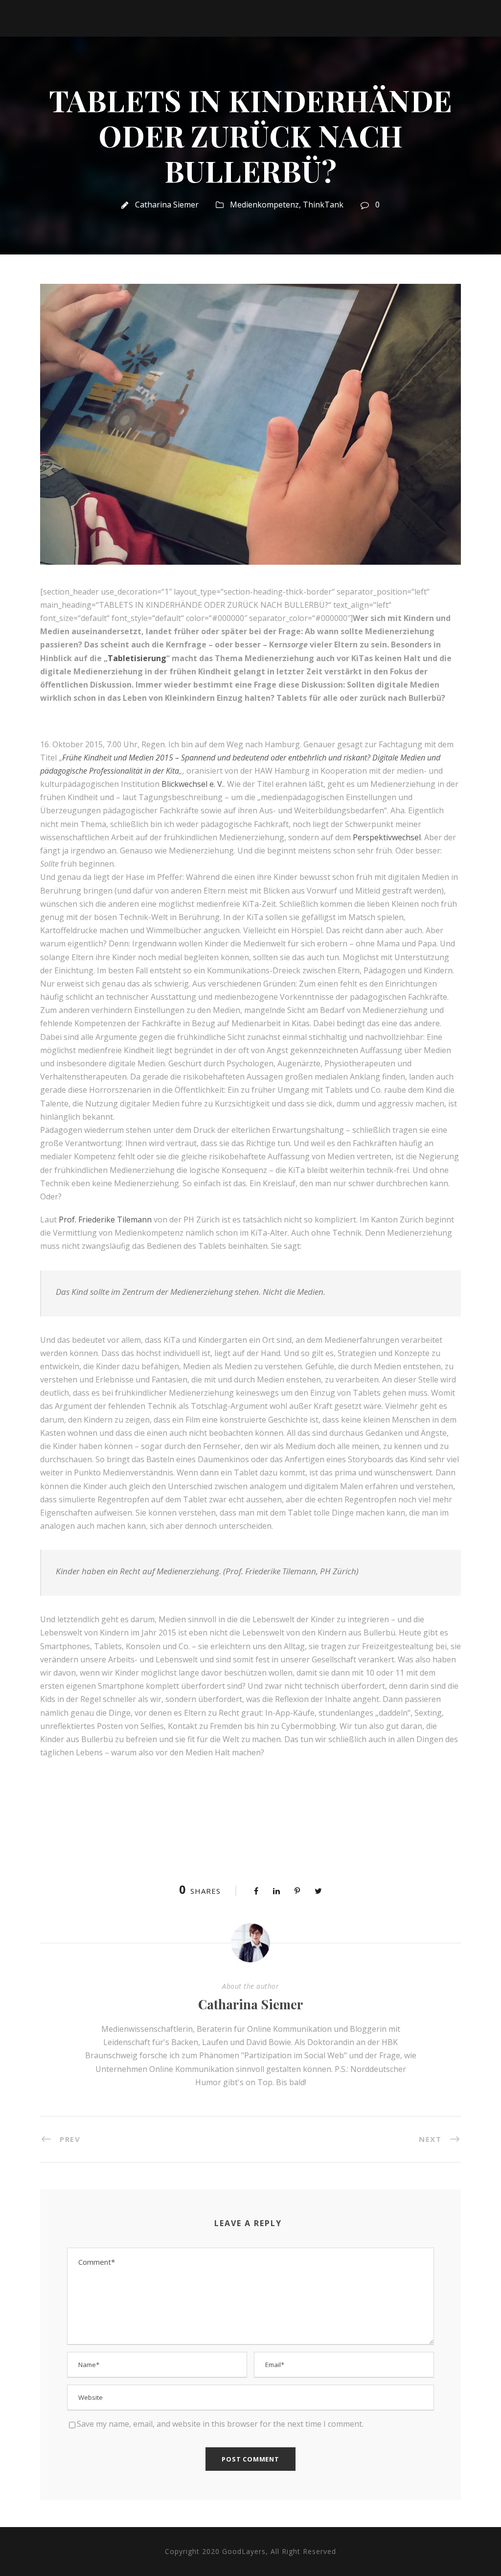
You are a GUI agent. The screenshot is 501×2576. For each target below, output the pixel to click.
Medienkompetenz (264, 205)
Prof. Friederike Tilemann (105, 1219)
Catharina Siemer (167, 205)
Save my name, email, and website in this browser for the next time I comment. (220, 2424)
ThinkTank (323, 205)
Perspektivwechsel (387, 837)
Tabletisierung (137, 658)
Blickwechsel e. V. (193, 784)
